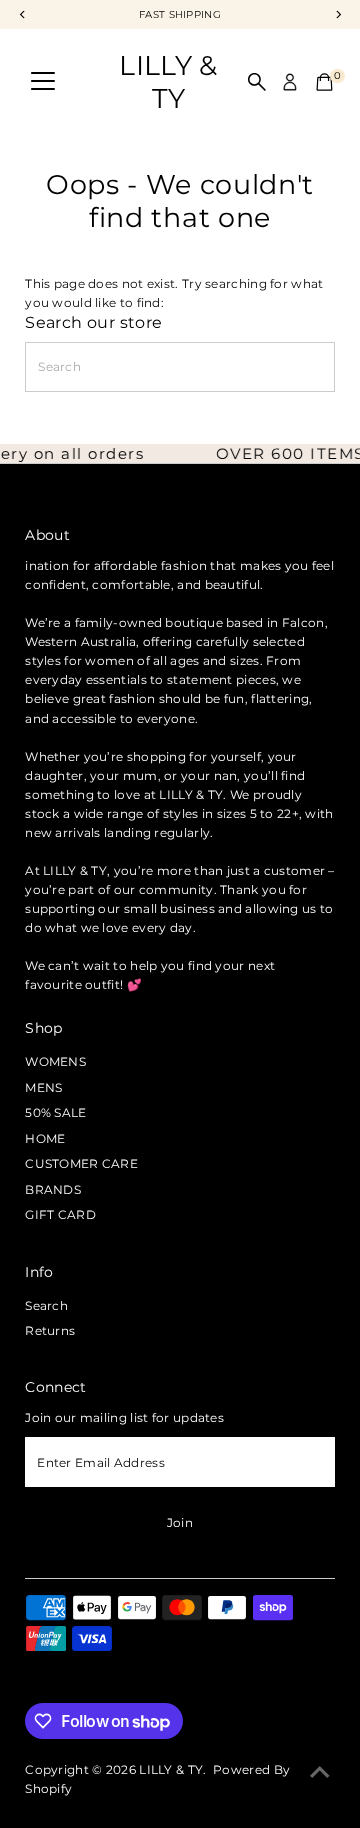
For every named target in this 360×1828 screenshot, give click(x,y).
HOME (45, 1138)
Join (180, 1522)
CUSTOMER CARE (81, 1163)
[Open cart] (324, 82)
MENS (43, 1087)
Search (46, 1305)
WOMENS (55, 1061)
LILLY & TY (168, 82)
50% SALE (55, 1112)
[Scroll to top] (320, 1773)
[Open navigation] (43, 82)
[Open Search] (257, 82)
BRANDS (53, 1189)
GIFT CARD (60, 1214)
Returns (50, 1330)
